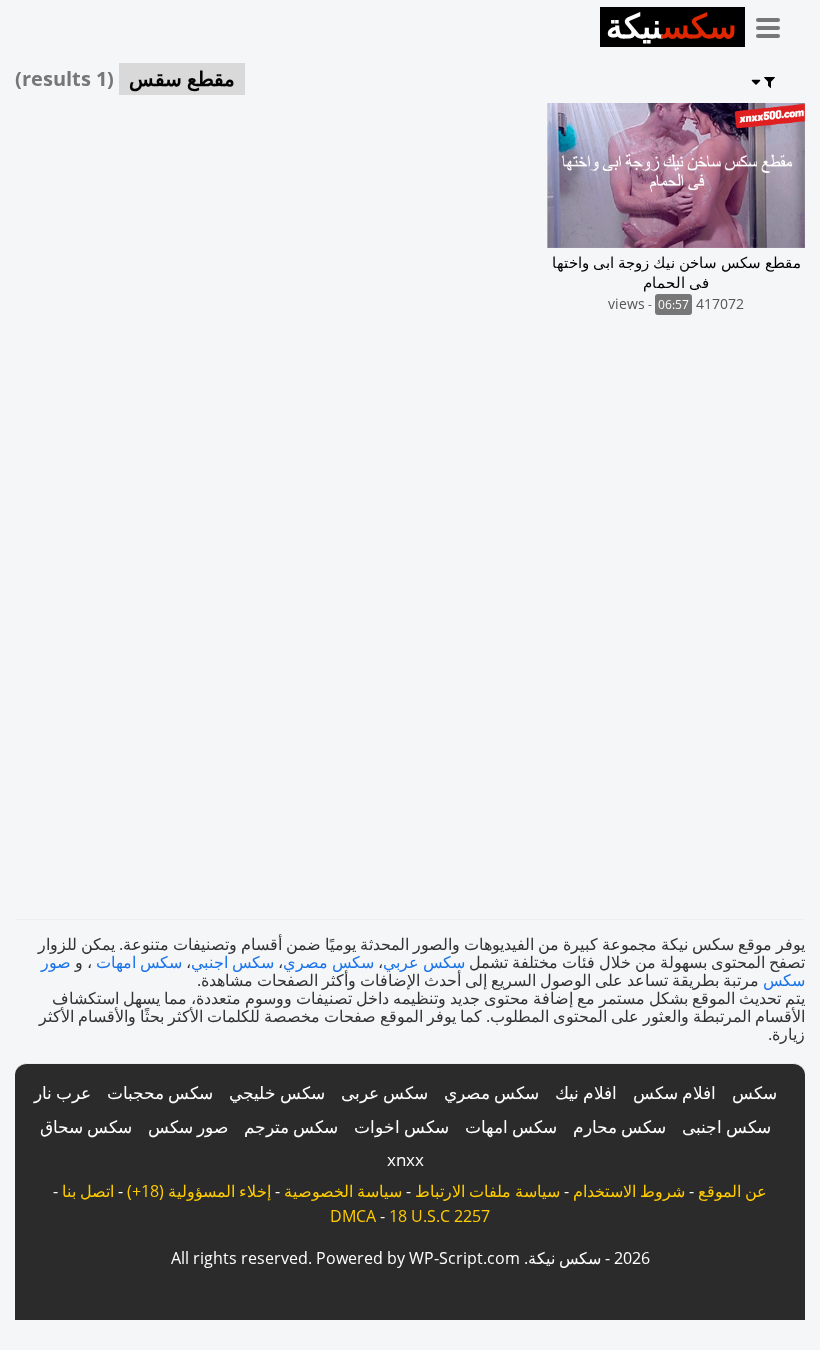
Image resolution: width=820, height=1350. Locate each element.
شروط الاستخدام (629, 1191)
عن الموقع (732, 1191)
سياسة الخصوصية (343, 1191)
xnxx (405, 1159)
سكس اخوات (401, 1126)
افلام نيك (586, 1092)
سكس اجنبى (726, 1126)
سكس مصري (328, 962)
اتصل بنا (88, 1191)
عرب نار (62, 1092)
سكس (754, 1092)
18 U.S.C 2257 (439, 1216)
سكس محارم (619, 1126)
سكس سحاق (86, 1126)
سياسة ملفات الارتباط (487, 1191)
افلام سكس (674, 1092)
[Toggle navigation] (775, 24)
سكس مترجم (291, 1126)
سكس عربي (424, 962)
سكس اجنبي (232, 962)
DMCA (353, 1216)
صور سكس (188, 1126)
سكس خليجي (277, 1092)
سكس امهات (139, 962)
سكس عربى (384, 1092)
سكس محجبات (160, 1092)
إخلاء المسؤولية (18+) (199, 1191)
